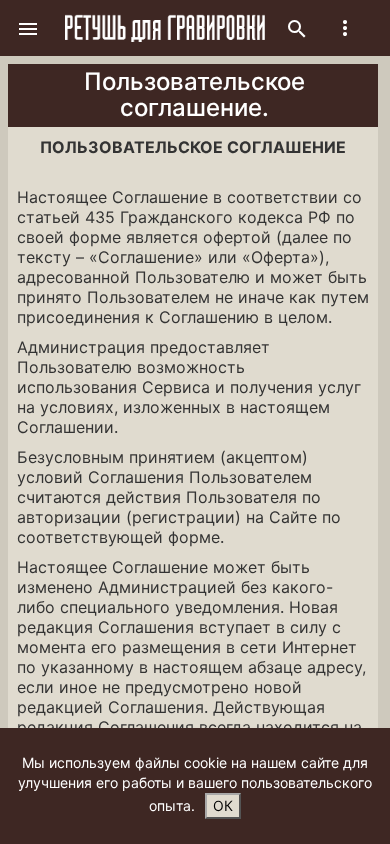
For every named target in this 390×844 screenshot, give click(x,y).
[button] (28, 28)
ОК (223, 805)
